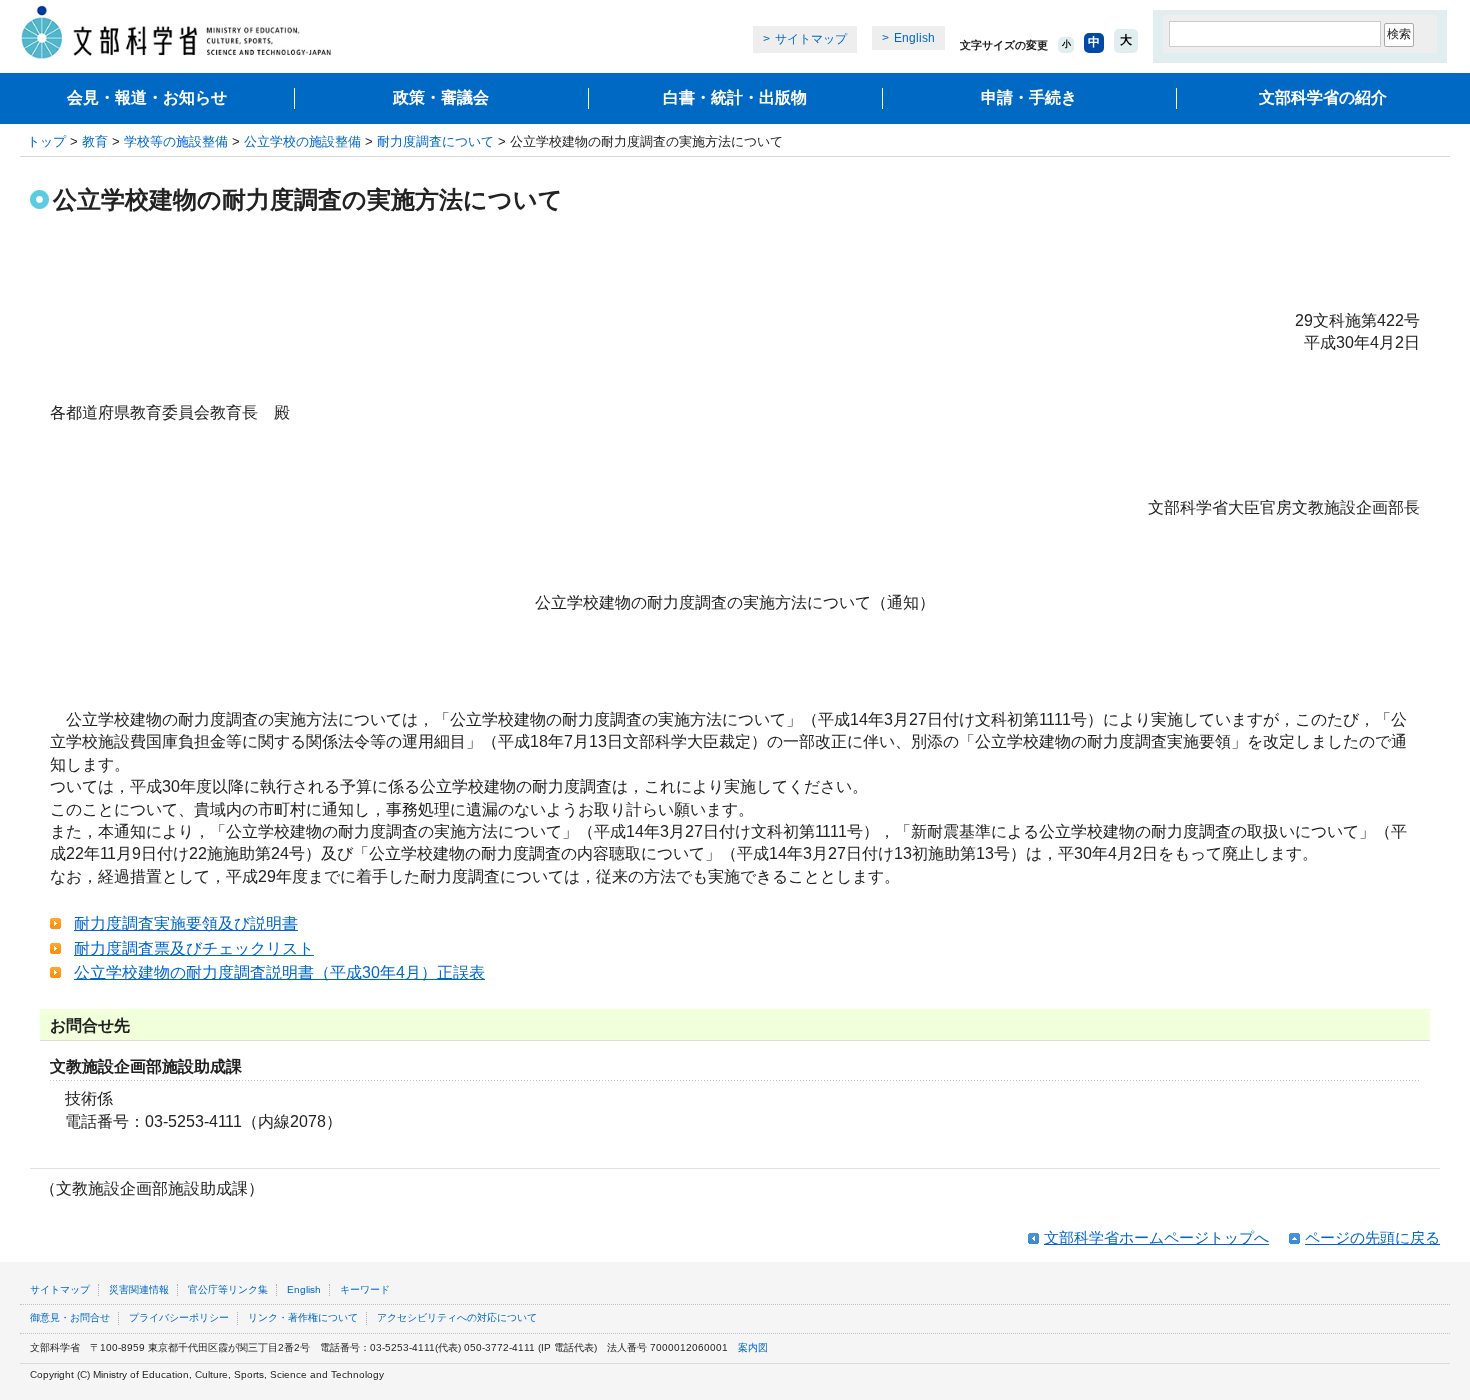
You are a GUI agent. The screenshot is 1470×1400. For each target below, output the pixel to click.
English (914, 38)
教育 (95, 141)
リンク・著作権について (303, 1317)
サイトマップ (811, 39)
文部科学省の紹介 (1323, 97)
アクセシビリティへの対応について (457, 1317)
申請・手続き (1029, 97)
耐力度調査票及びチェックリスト (194, 948)
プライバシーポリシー (179, 1317)
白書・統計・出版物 (735, 97)
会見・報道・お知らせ (147, 97)
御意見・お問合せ (70, 1317)
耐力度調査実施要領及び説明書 (186, 923)
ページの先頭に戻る (1372, 1237)
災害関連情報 (139, 1289)
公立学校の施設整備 (302, 141)
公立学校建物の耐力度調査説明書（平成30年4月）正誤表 (279, 972)
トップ (46, 141)
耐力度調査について (435, 141)
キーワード (365, 1289)
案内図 (753, 1347)
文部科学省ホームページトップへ (1156, 1237)
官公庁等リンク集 (228, 1289)
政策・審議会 (441, 97)
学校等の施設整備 (176, 141)
